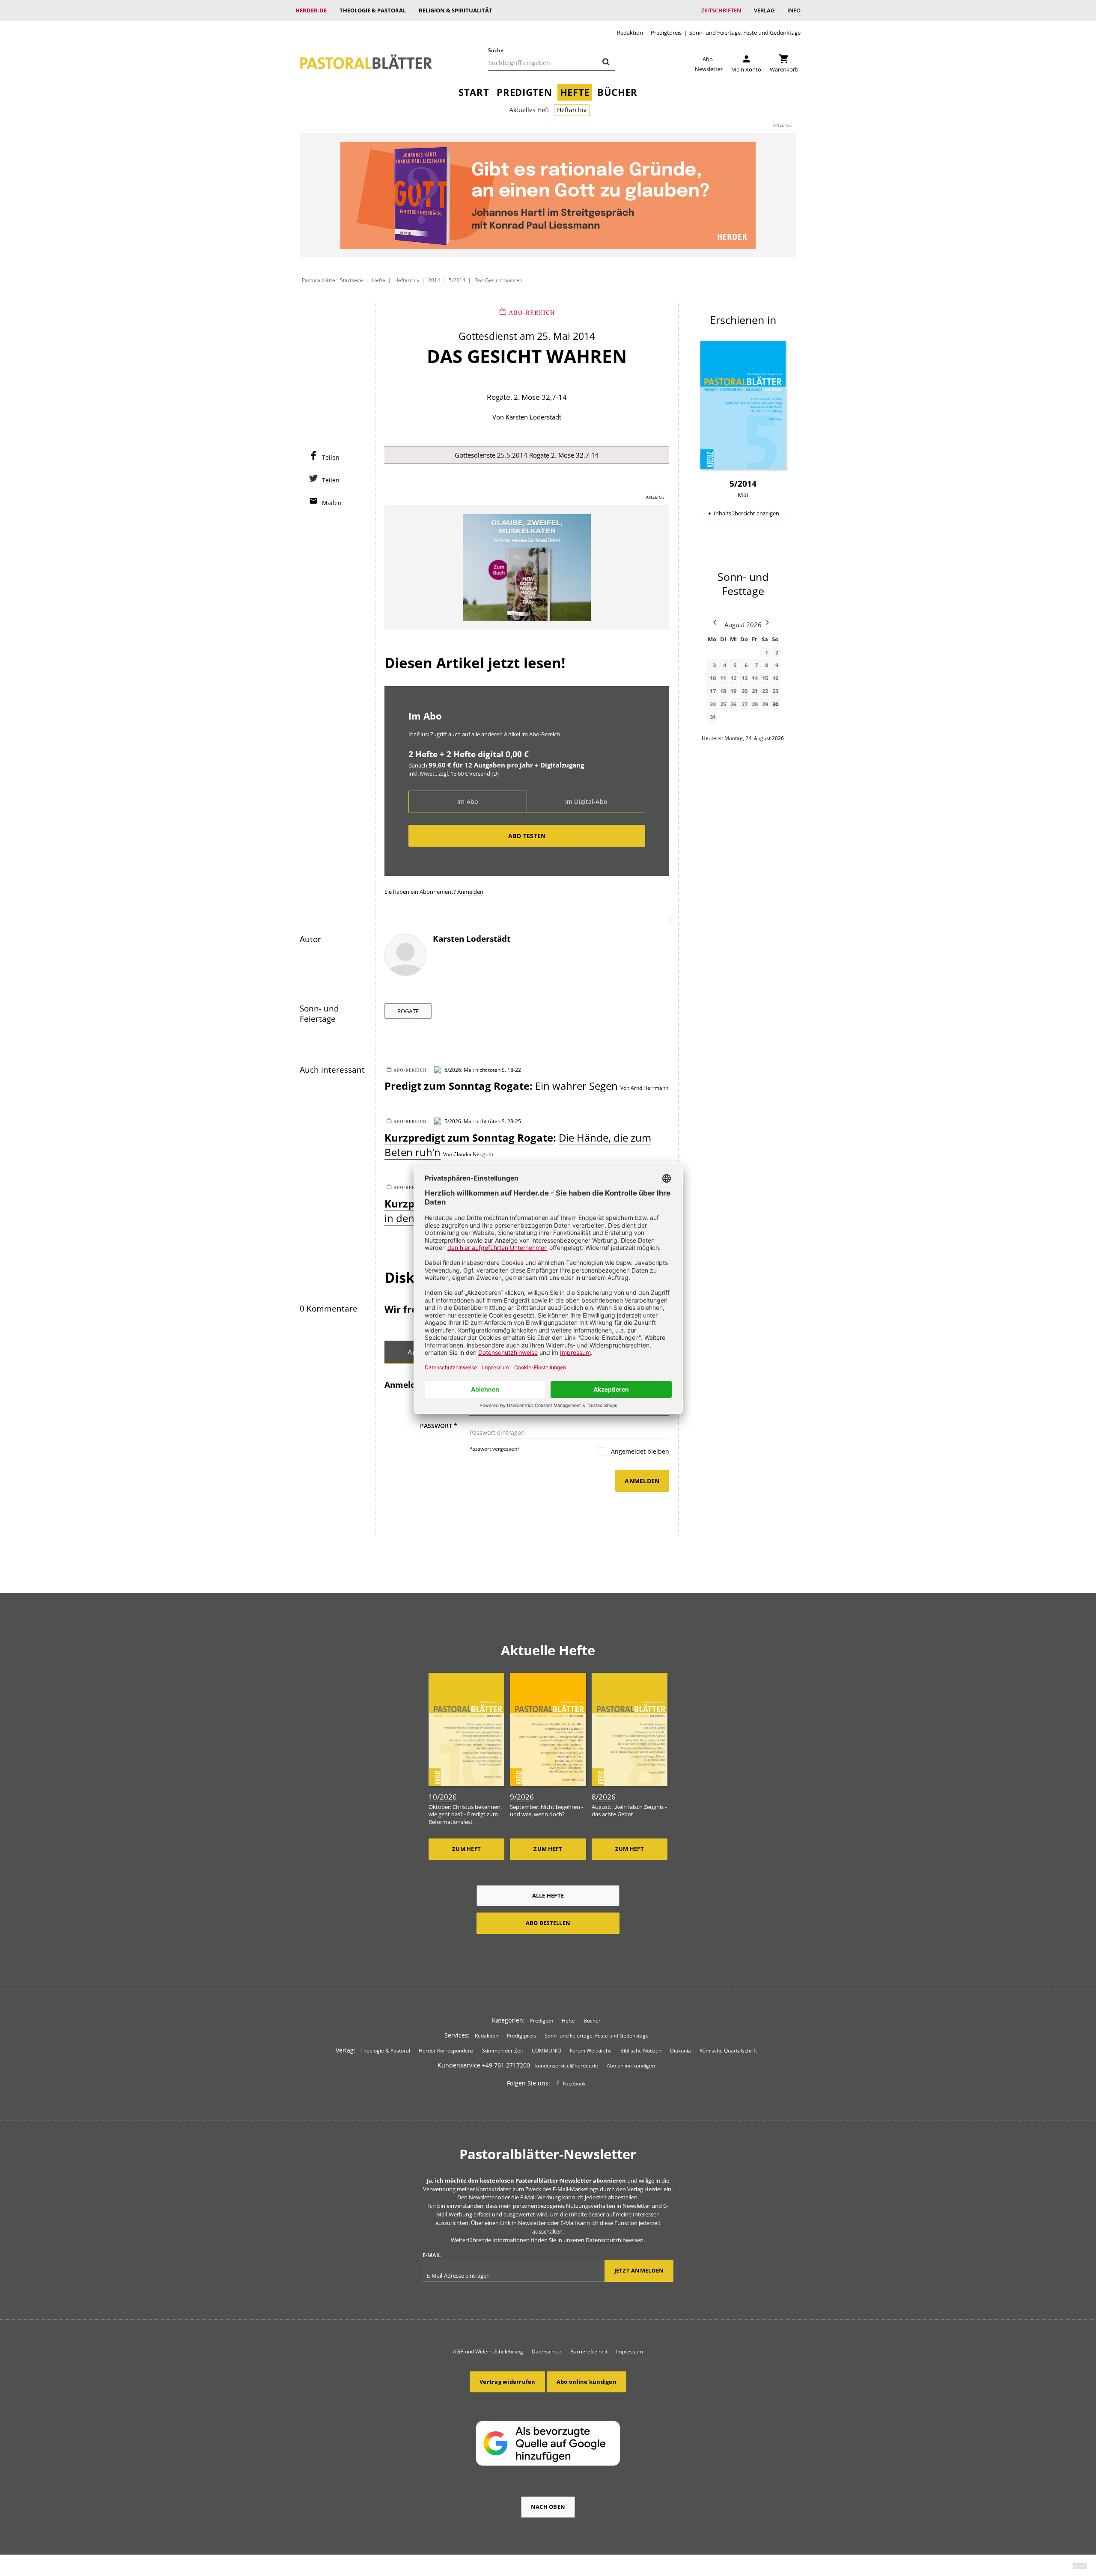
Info (794, 10)
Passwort (439, 1426)
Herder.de (311, 10)
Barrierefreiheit (589, 2351)
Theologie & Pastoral (373, 10)
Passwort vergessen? (494, 1449)
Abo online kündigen (631, 2066)
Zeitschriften (721, 10)
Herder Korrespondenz (446, 2051)
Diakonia (681, 2051)
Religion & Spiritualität (456, 10)
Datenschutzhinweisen (615, 2240)
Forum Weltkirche (591, 2051)
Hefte (575, 92)
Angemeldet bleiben (639, 1451)
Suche (496, 50)
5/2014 (457, 280)
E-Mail (432, 2255)
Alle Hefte (548, 1895)
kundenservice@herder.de (567, 2066)
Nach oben (548, 2507)
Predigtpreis (666, 33)
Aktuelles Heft (529, 110)
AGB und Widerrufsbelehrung (488, 2351)
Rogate (408, 1011)
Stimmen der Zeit (503, 2051)
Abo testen (527, 836)
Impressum (630, 2351)
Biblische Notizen (641, 2051)
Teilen (331, 457)
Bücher (617, 92)
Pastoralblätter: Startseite (332, 280)
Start (474, 92)
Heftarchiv (572, 110)
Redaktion (630, 33)
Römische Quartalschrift (728, 2051)
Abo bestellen (548, 1923)
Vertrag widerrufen (508, 2382)
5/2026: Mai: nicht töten (472, 1070)
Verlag (764, 10)
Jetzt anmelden (639, 2270)
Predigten (524, 92)
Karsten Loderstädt (533, 417)
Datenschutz (547, 2351)
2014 (434, 280)
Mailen (332, 503)
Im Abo (468, 802)
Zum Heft (466, 1849)
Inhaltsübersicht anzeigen (746, 513)
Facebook (574, 2084)
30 (775, 704)
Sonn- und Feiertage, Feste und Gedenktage (745, 33)
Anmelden (470, 892)
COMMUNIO (547, 2051)
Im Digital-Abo (586, 802)
